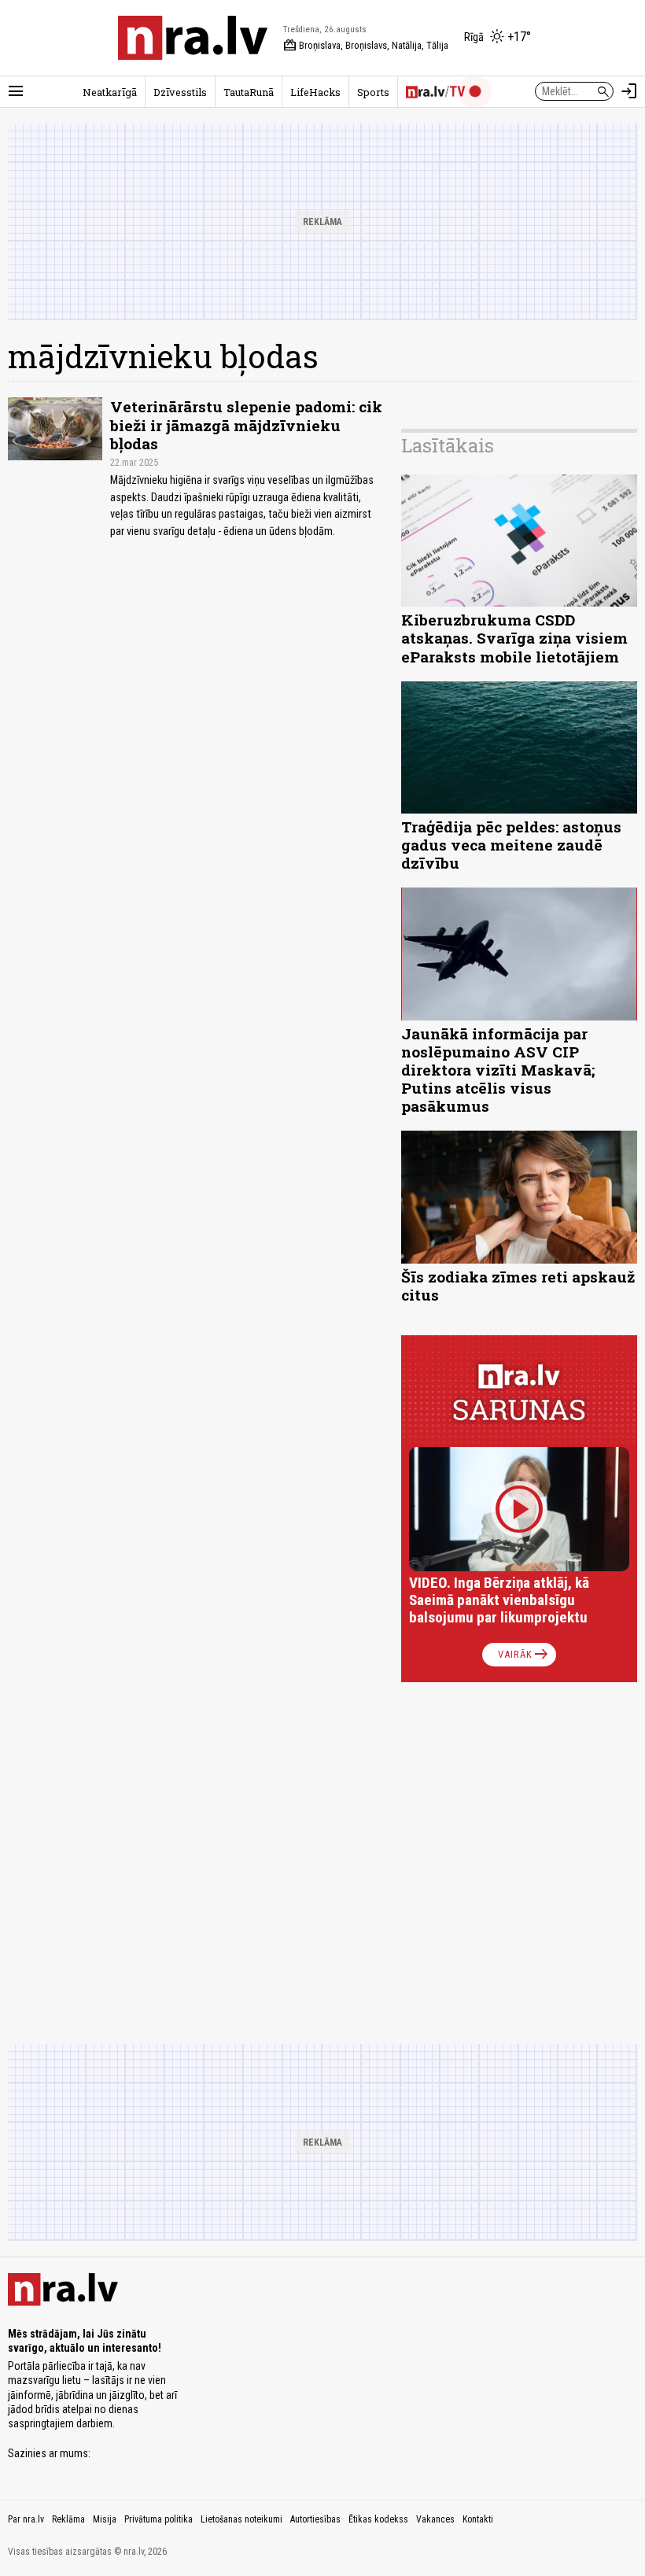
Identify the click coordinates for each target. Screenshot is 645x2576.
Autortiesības (315, 2519)
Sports (373, 92)
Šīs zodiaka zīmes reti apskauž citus (518, 1286)
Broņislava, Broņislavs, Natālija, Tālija (366, 46)
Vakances (435, 2519)
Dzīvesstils (180, 92)
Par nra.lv (26, 2519)
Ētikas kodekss (378, 2519)
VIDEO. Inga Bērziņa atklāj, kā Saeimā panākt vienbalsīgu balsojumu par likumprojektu (499, 1600)
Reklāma (68, 2519)
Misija (105, 2519)
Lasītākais (448, 445)
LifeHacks (315, 92)
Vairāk (524, 1655)
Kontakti (478, 2519)
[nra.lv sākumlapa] (193, 38)
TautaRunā (249, 92)
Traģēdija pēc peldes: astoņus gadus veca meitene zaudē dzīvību (511, 845)
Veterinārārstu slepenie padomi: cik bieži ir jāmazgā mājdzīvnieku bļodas (246, 424)
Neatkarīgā (110, 92)
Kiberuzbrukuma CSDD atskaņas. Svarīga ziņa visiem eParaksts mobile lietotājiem (514, 638)
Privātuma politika (158, 2519)
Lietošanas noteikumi (241, 2519)
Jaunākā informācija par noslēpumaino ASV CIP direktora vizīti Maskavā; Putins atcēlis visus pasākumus (498, 1070)
